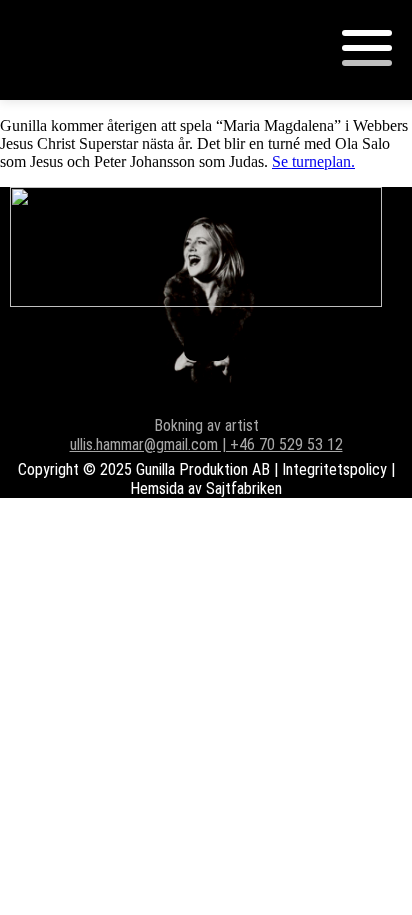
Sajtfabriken (244, 488)
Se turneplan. (313, 161)
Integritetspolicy (334, 469)
